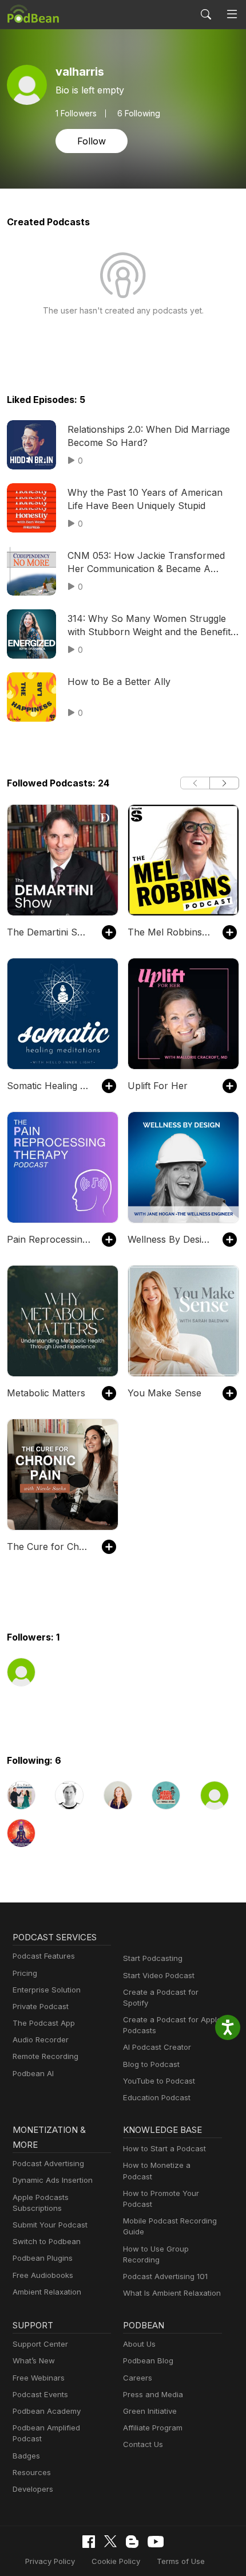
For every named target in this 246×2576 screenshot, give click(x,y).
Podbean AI (33, 2073)
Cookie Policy (116, 2561)
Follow (92, 141)
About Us (139, 2344)
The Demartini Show (49, 932)
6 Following (139, 113)
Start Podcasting (153, 1958)
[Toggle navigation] (232, 14)
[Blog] (132, 2542)
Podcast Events (40, 2394)
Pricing (25, 1973)
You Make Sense (164, 1393)
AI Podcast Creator (157, 2047)
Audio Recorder (41, 2039)
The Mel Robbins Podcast (169, 932)
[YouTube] (156, 2542)
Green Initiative (150, 2411)
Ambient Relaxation (47, 2292)
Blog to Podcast (151, 2064)
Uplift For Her (158, 1086)
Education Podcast (157, 2097)
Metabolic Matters (46, 1393)
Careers (138, 2378)
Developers (33, 2489)
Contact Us (143, 2444)
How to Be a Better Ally (119, 682)
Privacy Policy (50, 2561)
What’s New (34, 2360)
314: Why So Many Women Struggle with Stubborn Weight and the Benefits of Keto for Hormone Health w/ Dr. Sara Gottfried (151, 625)
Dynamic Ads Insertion (53, 2180)
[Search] (206, 14)
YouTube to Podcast (159, 2081)
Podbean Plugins (43, 2258)
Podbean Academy (47, 2411)
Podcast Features (44, 1956)
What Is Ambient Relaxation (172, 2293)
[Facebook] (89, 2542)
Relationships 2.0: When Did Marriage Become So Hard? (149, 436)
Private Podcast (41, 2006)
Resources (32, 2472)
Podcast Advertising (48, 2163)
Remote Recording (45, 2056)
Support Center (40, 2344)
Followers (76, 113)
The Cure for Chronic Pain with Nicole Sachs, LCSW (49, 1547)
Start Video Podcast (159, 1975)
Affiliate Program (153, 2428)
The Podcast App (44, 2023)
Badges (26, 2456)
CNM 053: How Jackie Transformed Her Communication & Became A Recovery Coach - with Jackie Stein (146, 562)
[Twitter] (110, 2541)
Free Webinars (39, 2378)
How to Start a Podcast (164, 2148)
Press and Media (153, 2394)
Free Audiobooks (43, 2275)
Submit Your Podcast (50, 2225)
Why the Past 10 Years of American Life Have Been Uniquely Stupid (145, 499)
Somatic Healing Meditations (49, 1086)
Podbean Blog (148, 2360)
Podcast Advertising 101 (165, 2276)
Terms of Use (181, 2561)
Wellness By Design (169, 1239)
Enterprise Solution (47, 1990)
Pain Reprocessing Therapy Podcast (49, 1239)
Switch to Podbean (47, 2241)
